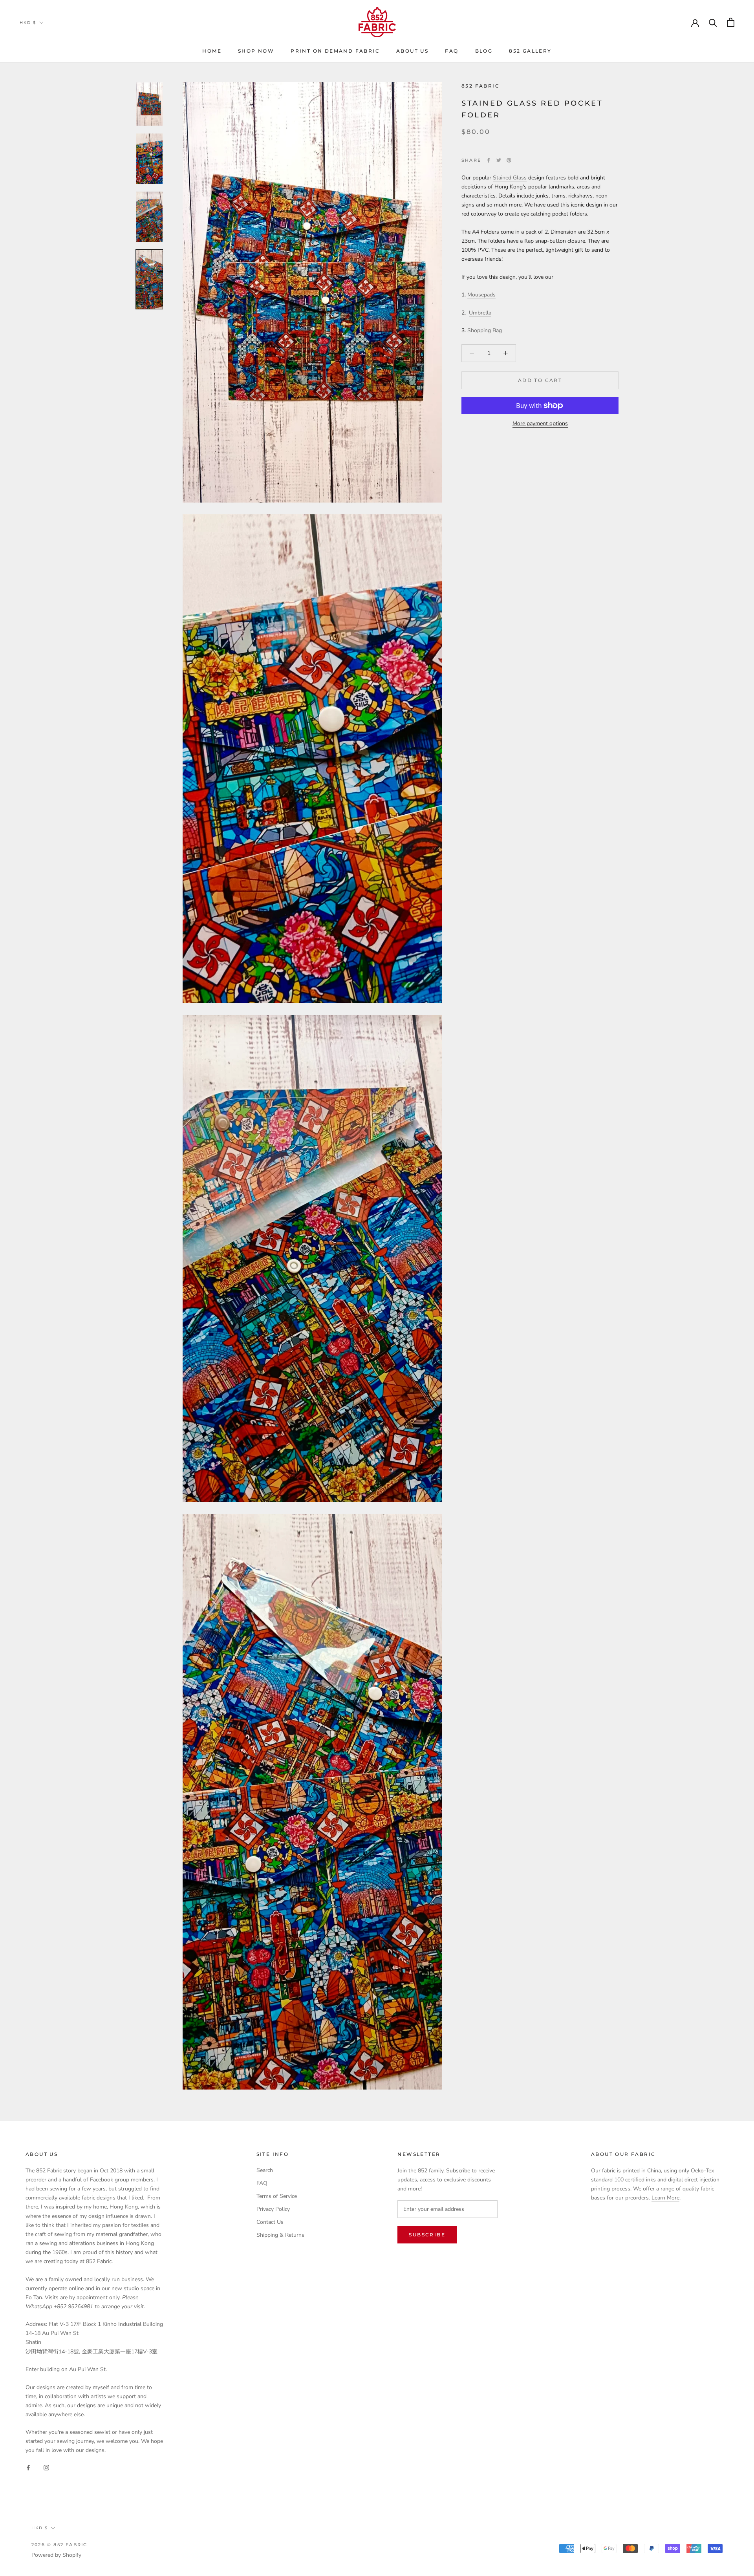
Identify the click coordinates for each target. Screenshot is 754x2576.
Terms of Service (277, 2196)
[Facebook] (489, 160)
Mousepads (481, 295)
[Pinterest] (509, 160)
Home (212, 51)
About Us (412, 51)
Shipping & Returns (280, 2235)
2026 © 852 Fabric (59, 2545)
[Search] (713, 22)
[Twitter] (499, 160)
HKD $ (28, 23)
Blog (484, 51)
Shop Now (256, 51)
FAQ (452, 51)
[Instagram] (46, 2467)
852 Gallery (530, 51)
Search (265, 2170)
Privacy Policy (273, 2209)
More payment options (540, 423)
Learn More (665, 2198)
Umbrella (480, 312)
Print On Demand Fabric (335, 51)
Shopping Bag (485, 330)
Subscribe (427, 2235)
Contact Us (270, 2222)
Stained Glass (510, 178)
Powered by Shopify (56, 2555)
